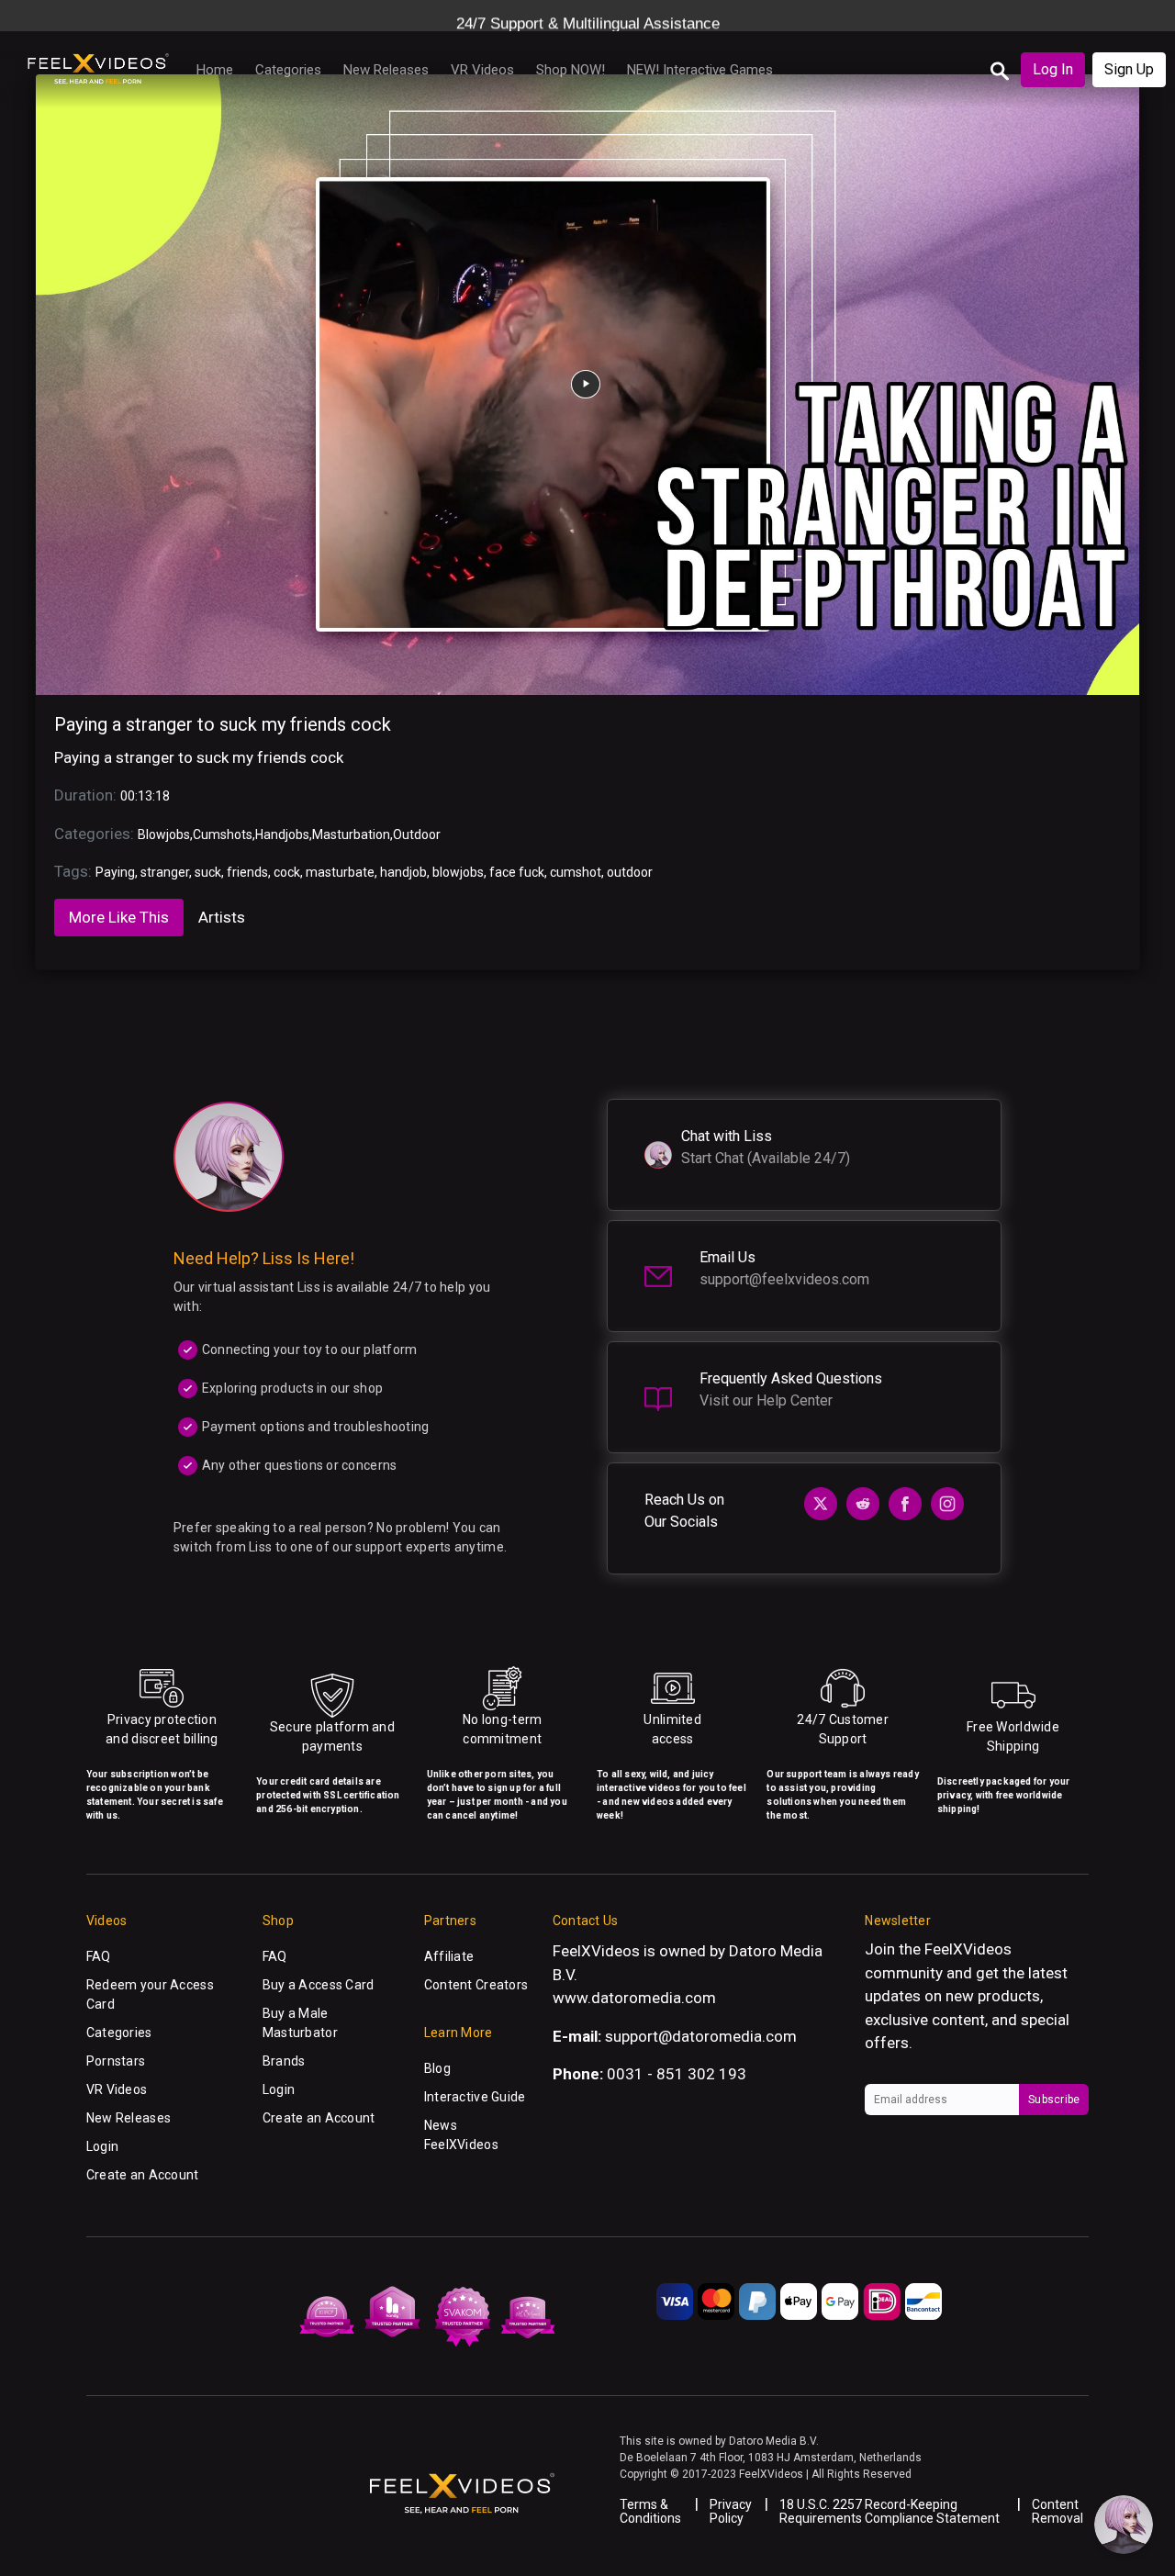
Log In (1053, 69)
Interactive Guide (475, 2097)
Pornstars (116, 2061)
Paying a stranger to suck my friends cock (223, 724)
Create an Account (143, 2175)
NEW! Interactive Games (700, 70)
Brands (284, 2061)
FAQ (99, 1956)
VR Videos (482, 70)
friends (247, 872)
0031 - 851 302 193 (677, 2074)
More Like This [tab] (119, 917)
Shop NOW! (571, 70)
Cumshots (223, 834)
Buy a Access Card (319, 1985)
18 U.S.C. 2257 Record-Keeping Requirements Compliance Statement (890, 2511)
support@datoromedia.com (701, 2036)
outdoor (630, 872)
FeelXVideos (968, 1949)
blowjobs (458, 872)
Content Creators (476, 1985)
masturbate (340, 872)
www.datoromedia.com (634, 1998)
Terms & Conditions (650, 2511)
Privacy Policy (731, 2511)
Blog (437, 2068)
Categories (288, 70)
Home (215, 70)
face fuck (517, 872)
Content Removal (1057, 2511)
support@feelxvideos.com (784, 1279)
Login (102, 2146)
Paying (115, 872)
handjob (403, 872)
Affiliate (449, 1956)
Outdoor (417, 834)
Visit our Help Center (766, 1400)
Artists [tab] (222, 917)
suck (208, 872)
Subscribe (1054, 2100)
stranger (165, 872)
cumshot (576, 872)
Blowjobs (164, 834)
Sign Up (1129, 69)
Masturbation (351, 834)
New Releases (386, 70)
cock (287, 872)
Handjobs (282, 834)
